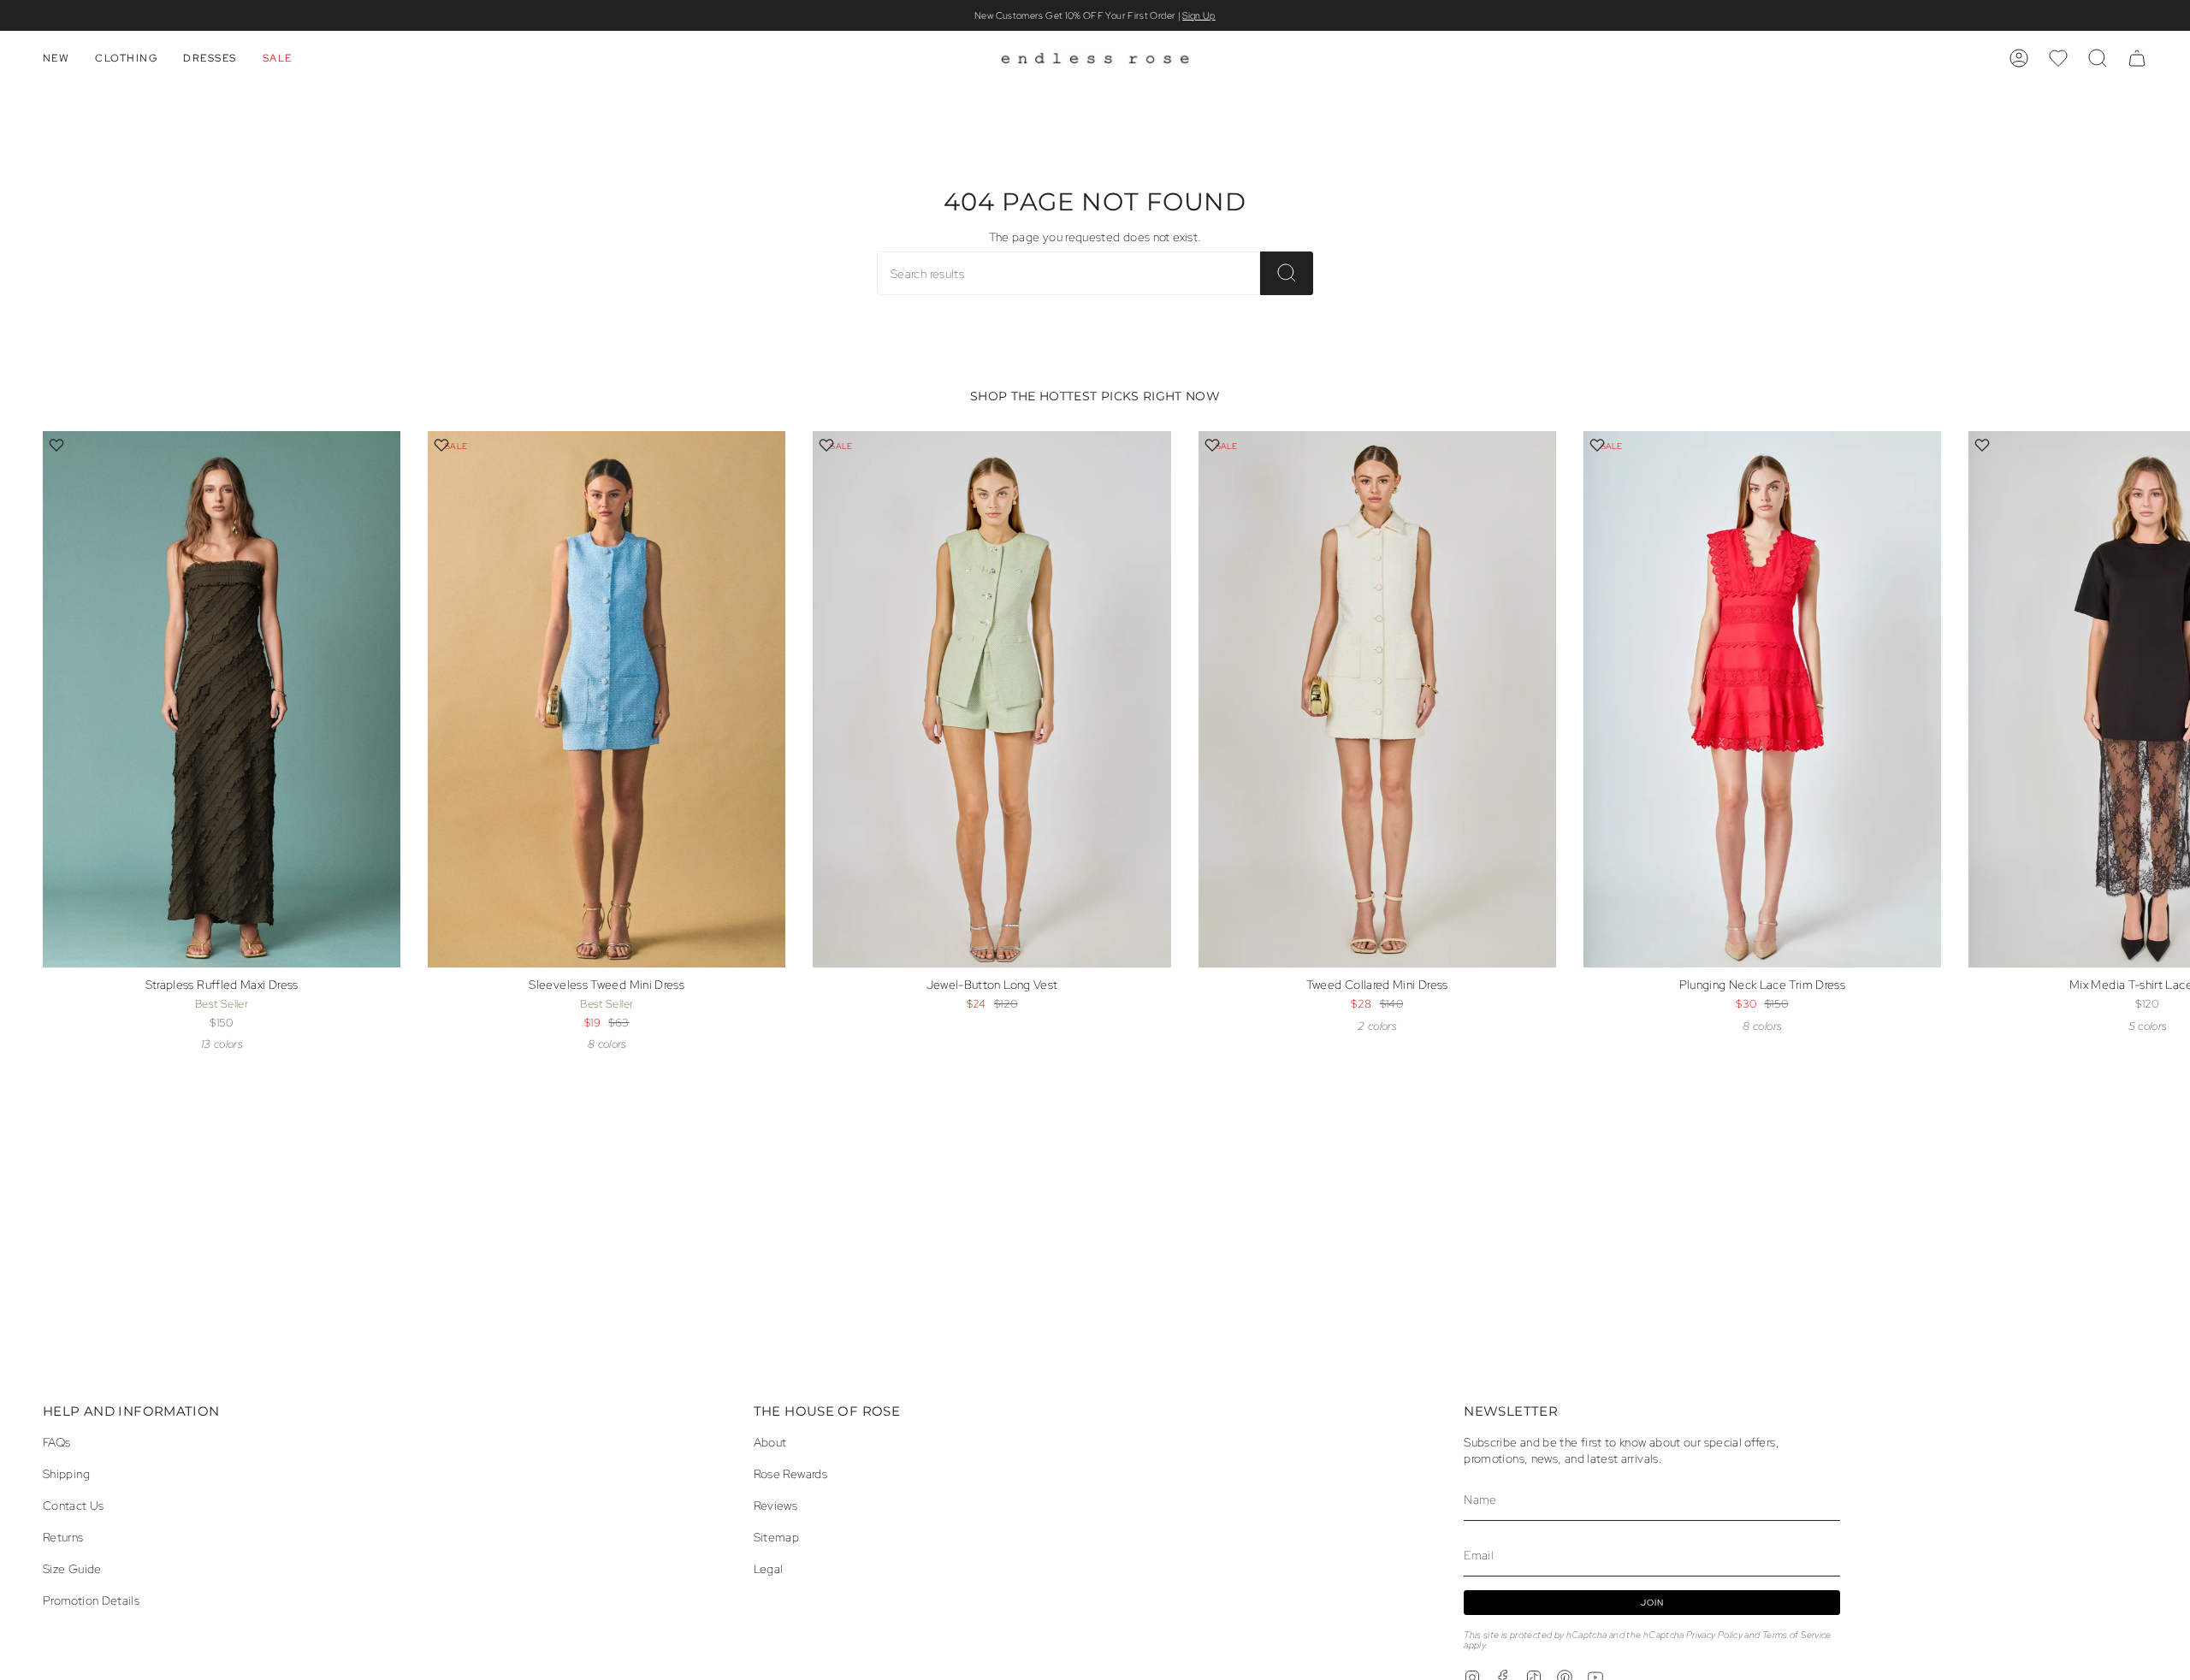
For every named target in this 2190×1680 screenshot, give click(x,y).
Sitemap (777, 1537)
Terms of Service (1797, 1635)
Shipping (66, 1473)
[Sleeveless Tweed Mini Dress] (607, 699)
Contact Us (74, 1505)
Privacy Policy (1714, 1635)
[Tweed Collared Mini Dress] (1377, 699)
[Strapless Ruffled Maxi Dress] (222, 699)
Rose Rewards (790, 1473)
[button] (56, 58)
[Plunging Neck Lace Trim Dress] (1762, 699)
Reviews (776, 1505)
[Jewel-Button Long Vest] (991, 699)
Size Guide (72, 1568)
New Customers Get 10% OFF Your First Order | (1095, 15)
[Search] (1287, 273)
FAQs (56, 1442)
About (770, 1442)
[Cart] (2137, 58)
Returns (63, 1537)
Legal (769, 1568)
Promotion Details (91, 1600)
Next (2164, 729)
